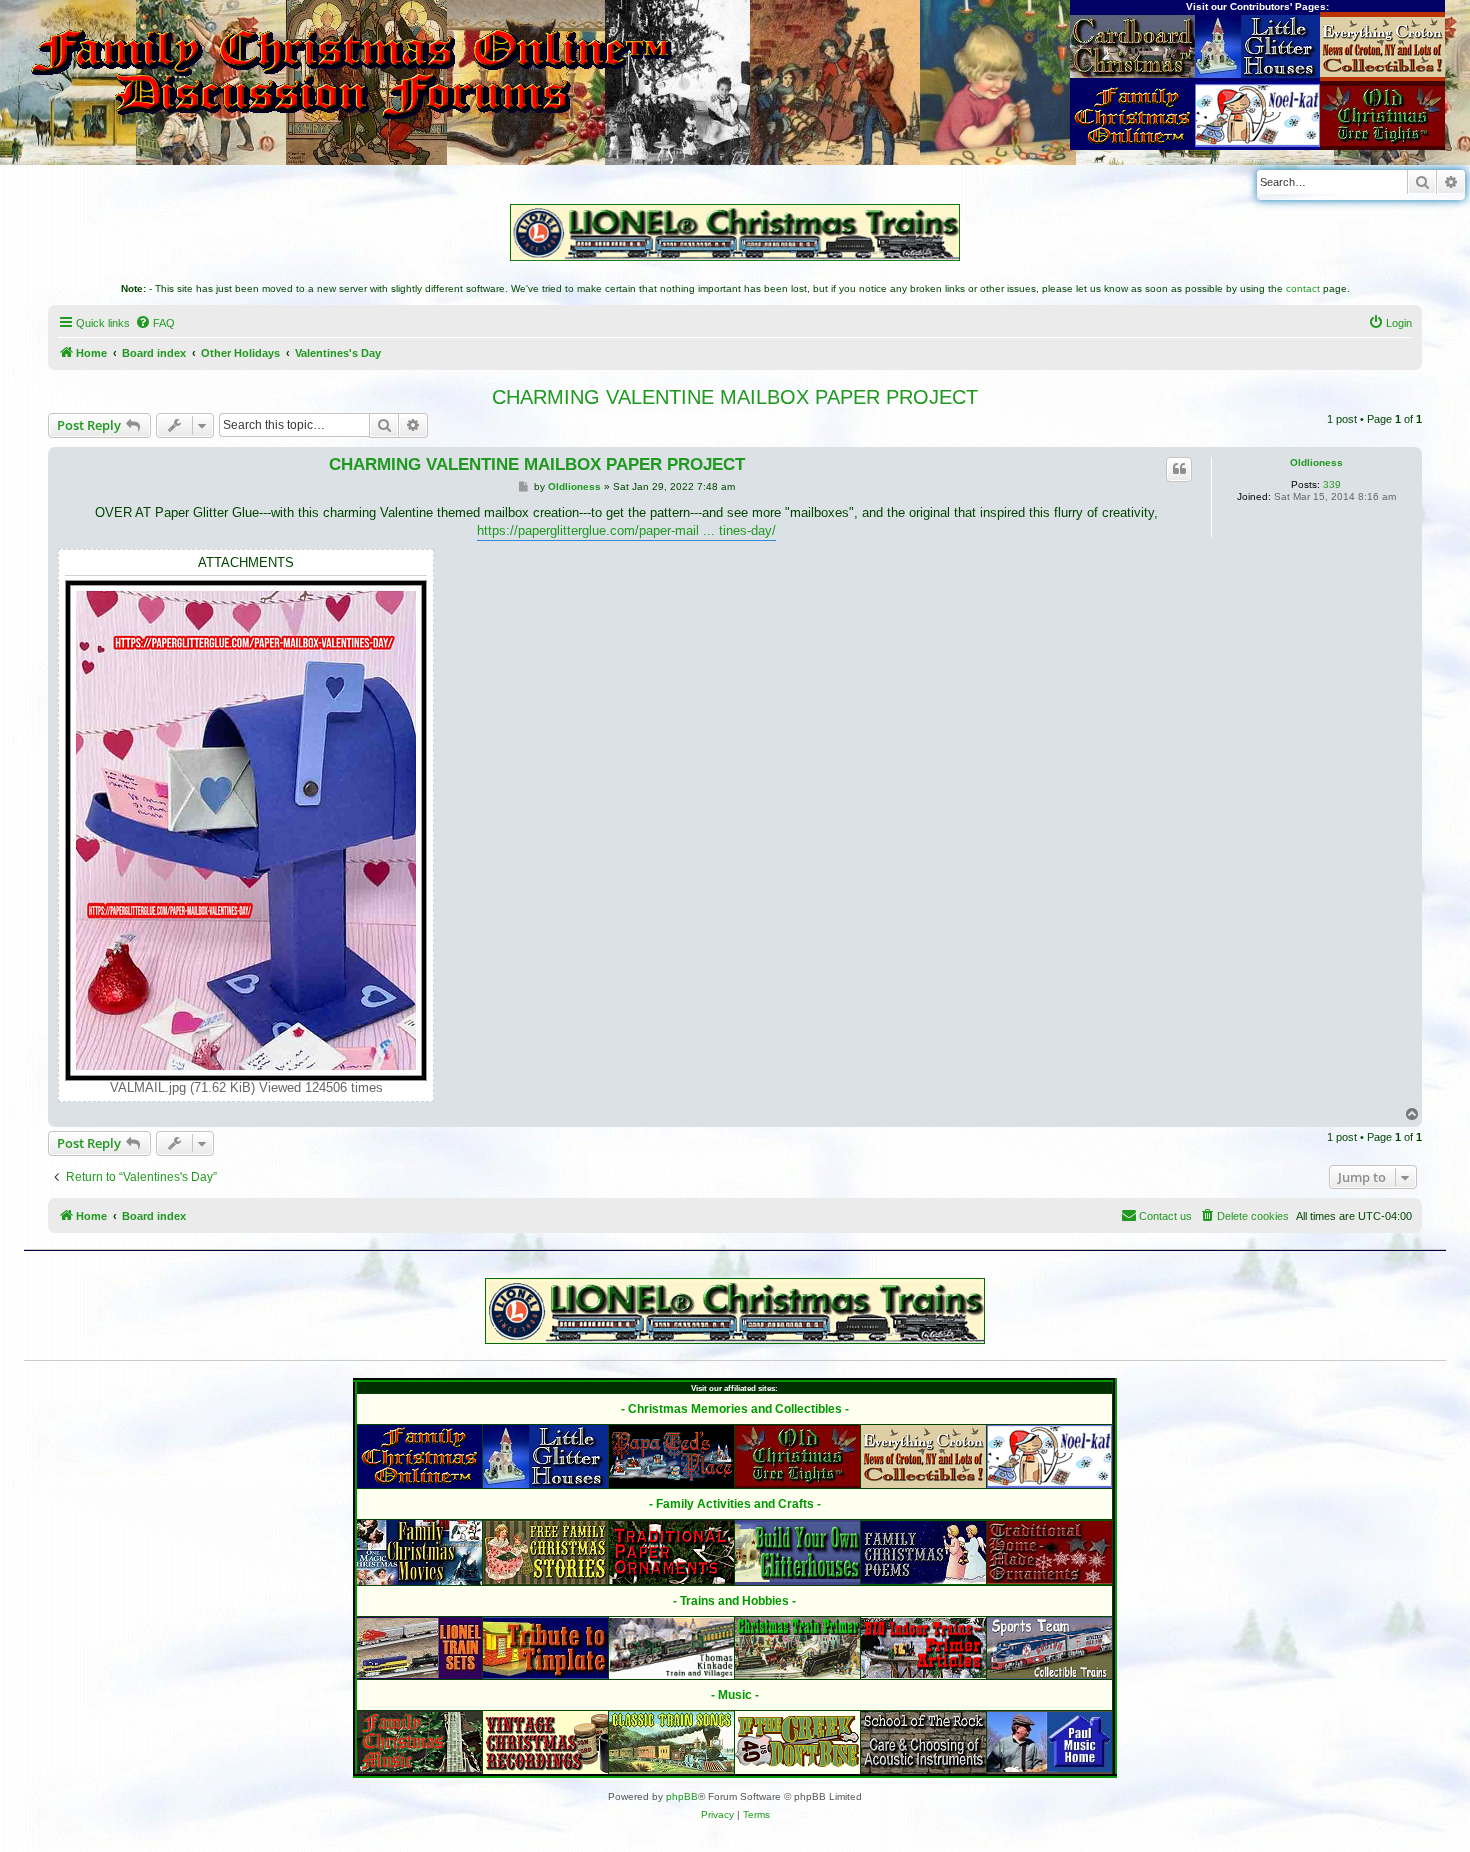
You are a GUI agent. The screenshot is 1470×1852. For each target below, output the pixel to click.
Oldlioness (1316, 462)
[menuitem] (155, 323)
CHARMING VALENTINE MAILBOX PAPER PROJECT (735, 397)
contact (1303, 288)
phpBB (682, 1796)
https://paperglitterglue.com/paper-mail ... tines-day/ (626, 530)
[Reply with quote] (1179, 469)
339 (1332, 484)
